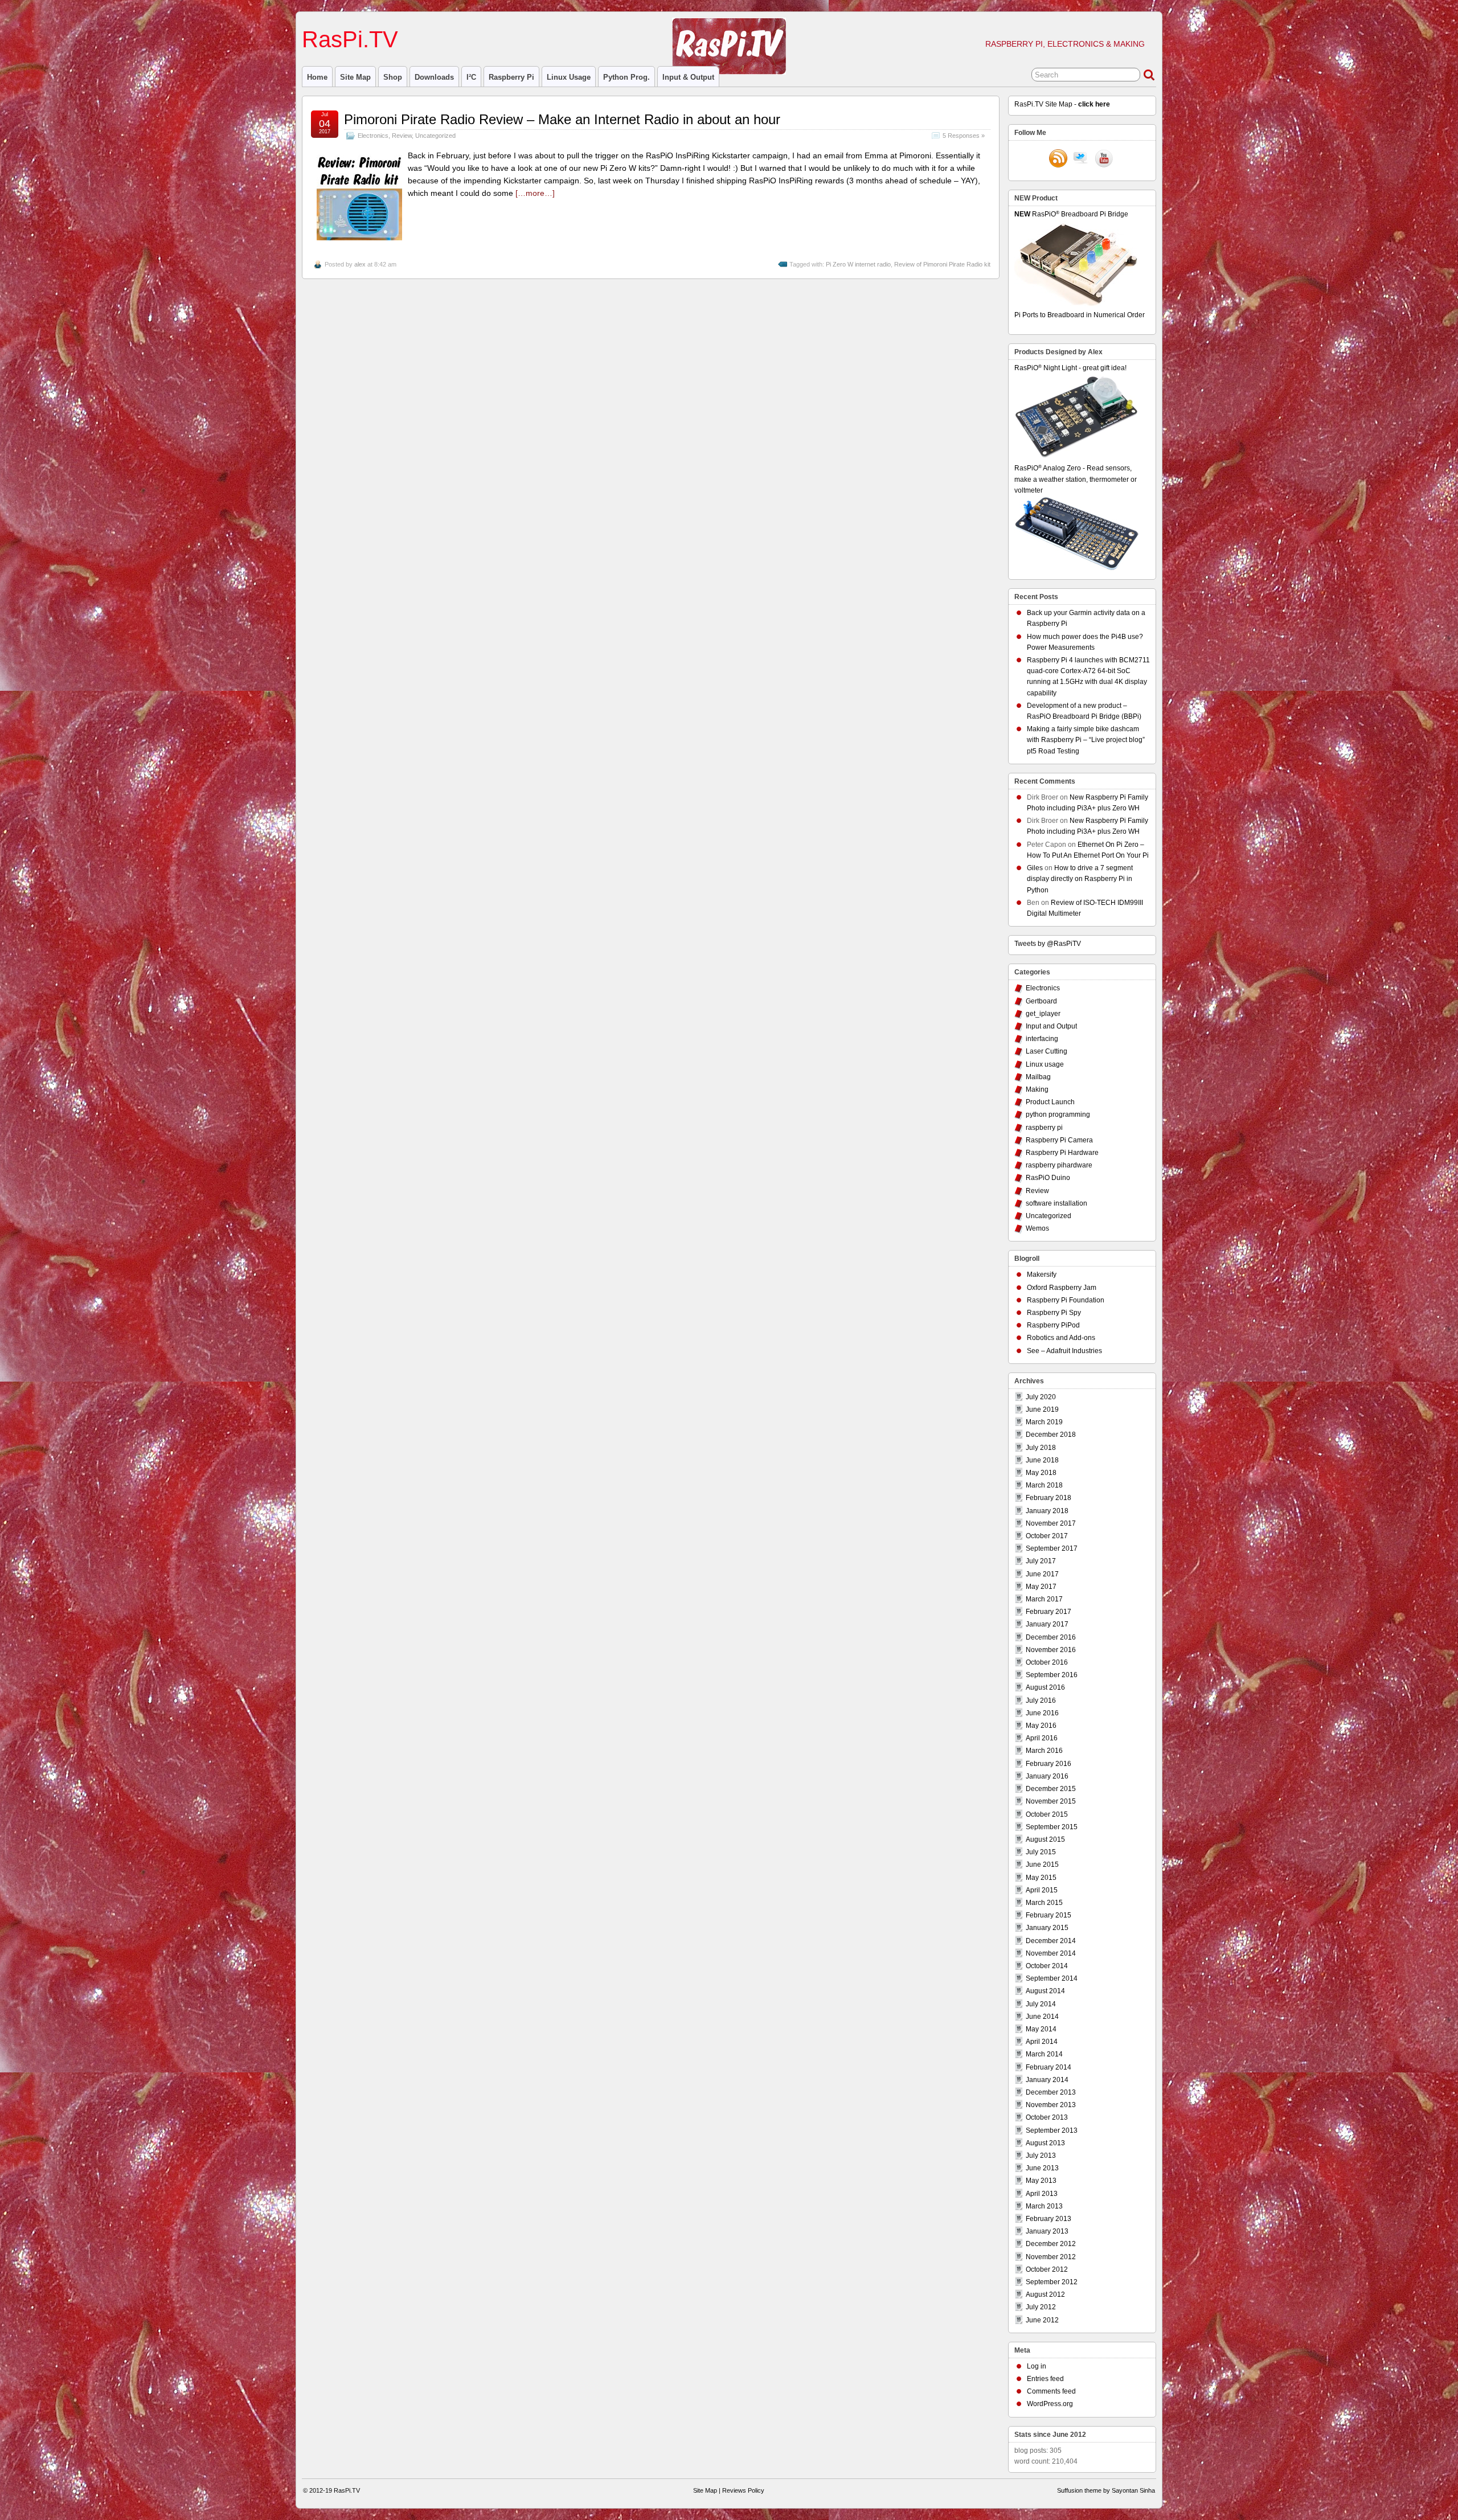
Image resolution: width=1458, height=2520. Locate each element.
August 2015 (1045, 1839)
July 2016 (1041, 1701)
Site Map (355, 77)
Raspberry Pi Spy (1054, 1313)
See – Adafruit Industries (1064, 1351)
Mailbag (1038, 1077)
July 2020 (1041, 1397)
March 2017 (1044, 1599)
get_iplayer (1043, 1014)
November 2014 (1051, 1953)
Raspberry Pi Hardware (1062, 1153)
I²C (471, 77)
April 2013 (1042, 2194)
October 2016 (1047, 1662)
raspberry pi (511, 77)
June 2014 (1042, 2017)
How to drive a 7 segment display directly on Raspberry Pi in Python (1080, 879)
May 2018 (1041, 1473)
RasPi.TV (350, 39)
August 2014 (1045, 1991)
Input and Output (1051, 1026)
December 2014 (1051, 1941)
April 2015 (1042, 1890)
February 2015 (1049, 1915)
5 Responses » (964, 136)
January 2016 (1047, 1776)
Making (1037, 1089)
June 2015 (1042, 1865)
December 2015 (1051, 1789)
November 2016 (1051, 1650)
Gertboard (1041, 1001)
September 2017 (1052, 1548)
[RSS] (1058, 159)
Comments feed (1051, 2391)
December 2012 (1051, 2244)
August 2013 (1045, 2143)
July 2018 (1041, 1448)
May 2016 (1041, 1726)
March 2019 (1044, 1422)
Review (402, 136)
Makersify (1042, 1275)
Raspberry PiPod (1053, 1325)
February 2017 (1049, 1612)
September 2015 (1052, 1827)
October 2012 (1047, 2269)
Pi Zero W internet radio (858, 264)
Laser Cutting (1047, 1051)
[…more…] (535, 193)
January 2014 (1047, 2080)
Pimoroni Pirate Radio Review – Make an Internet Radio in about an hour (562, 119)
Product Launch (1050, 1102)
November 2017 (1051, 1523)
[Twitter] (1081, 159)
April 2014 (1042, 2042)
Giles (1035, 868)
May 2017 (1041, 1587)
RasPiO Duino (1048, 1178)
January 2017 (1047, 1624)
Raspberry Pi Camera (1059, 1140)
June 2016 (1042, 1713)
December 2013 (1051, 2092)
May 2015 (1041, 1878)
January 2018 (1047, 1511)
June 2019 (1042, 1409)
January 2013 (1047, 2231)
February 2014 (1049, 2067)
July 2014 (1041, 2004)
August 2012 (1045, 2294)
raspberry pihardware (1059, 1165)
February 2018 (1049, 1498)
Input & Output (688, 77)
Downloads (434, 77)
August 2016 (1045, 1687)
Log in (1037, 2366)
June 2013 (1042, 2168)
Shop (393, 77)
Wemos (1037, 1228)
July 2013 (1041, 2156)
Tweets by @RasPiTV (1048, 944)
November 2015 (1051, 1801)
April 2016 (1042, 1738)
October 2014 (1047, 1966)
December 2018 (1051, 1435)
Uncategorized (435, 136)
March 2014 (1044, 2054)
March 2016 (1044, 1751)
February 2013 (1049, 2219)
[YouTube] (1104, 159)
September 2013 (1052, 2130)
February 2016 (1049, 1764)
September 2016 (1052, 1675)
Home (317, 77)
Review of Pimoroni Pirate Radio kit (942, 264)
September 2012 (1052, 2282)
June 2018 (1042, 1460)
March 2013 (1044, 2206)
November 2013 (1051, 2105)
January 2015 (1047, 1928)
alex (360, 264)
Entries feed (1045, 2379)
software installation (1056, 1203)
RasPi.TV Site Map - (1062, 104)
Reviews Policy (743, 2490)
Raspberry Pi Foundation (1066, 1300)
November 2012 (1051, 2257)
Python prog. (626, 77)
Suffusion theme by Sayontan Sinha (1106, 2490)
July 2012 (1041, 2307)
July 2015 (1041, 1852)
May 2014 (1041, 2029)
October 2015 (1047, 1814)
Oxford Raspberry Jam (1062, 1288)
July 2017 (1041, 1561)
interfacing (1042, 1039)
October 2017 (1047, 1536)
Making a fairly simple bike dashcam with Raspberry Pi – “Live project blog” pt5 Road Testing (1086, 740)
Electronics (373, 136)
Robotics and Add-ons (1061, 1338)
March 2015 (1044, 1903)
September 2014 (1052, 1978)
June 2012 (1042, 2320)
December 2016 (1051, 1637)
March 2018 (1044, 1485)
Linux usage (569, 77)
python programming (1058, 1114)
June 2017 (1042, 1574)
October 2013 (1047, 2117)
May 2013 (1041, 2181)
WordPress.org (1050, 2404)
